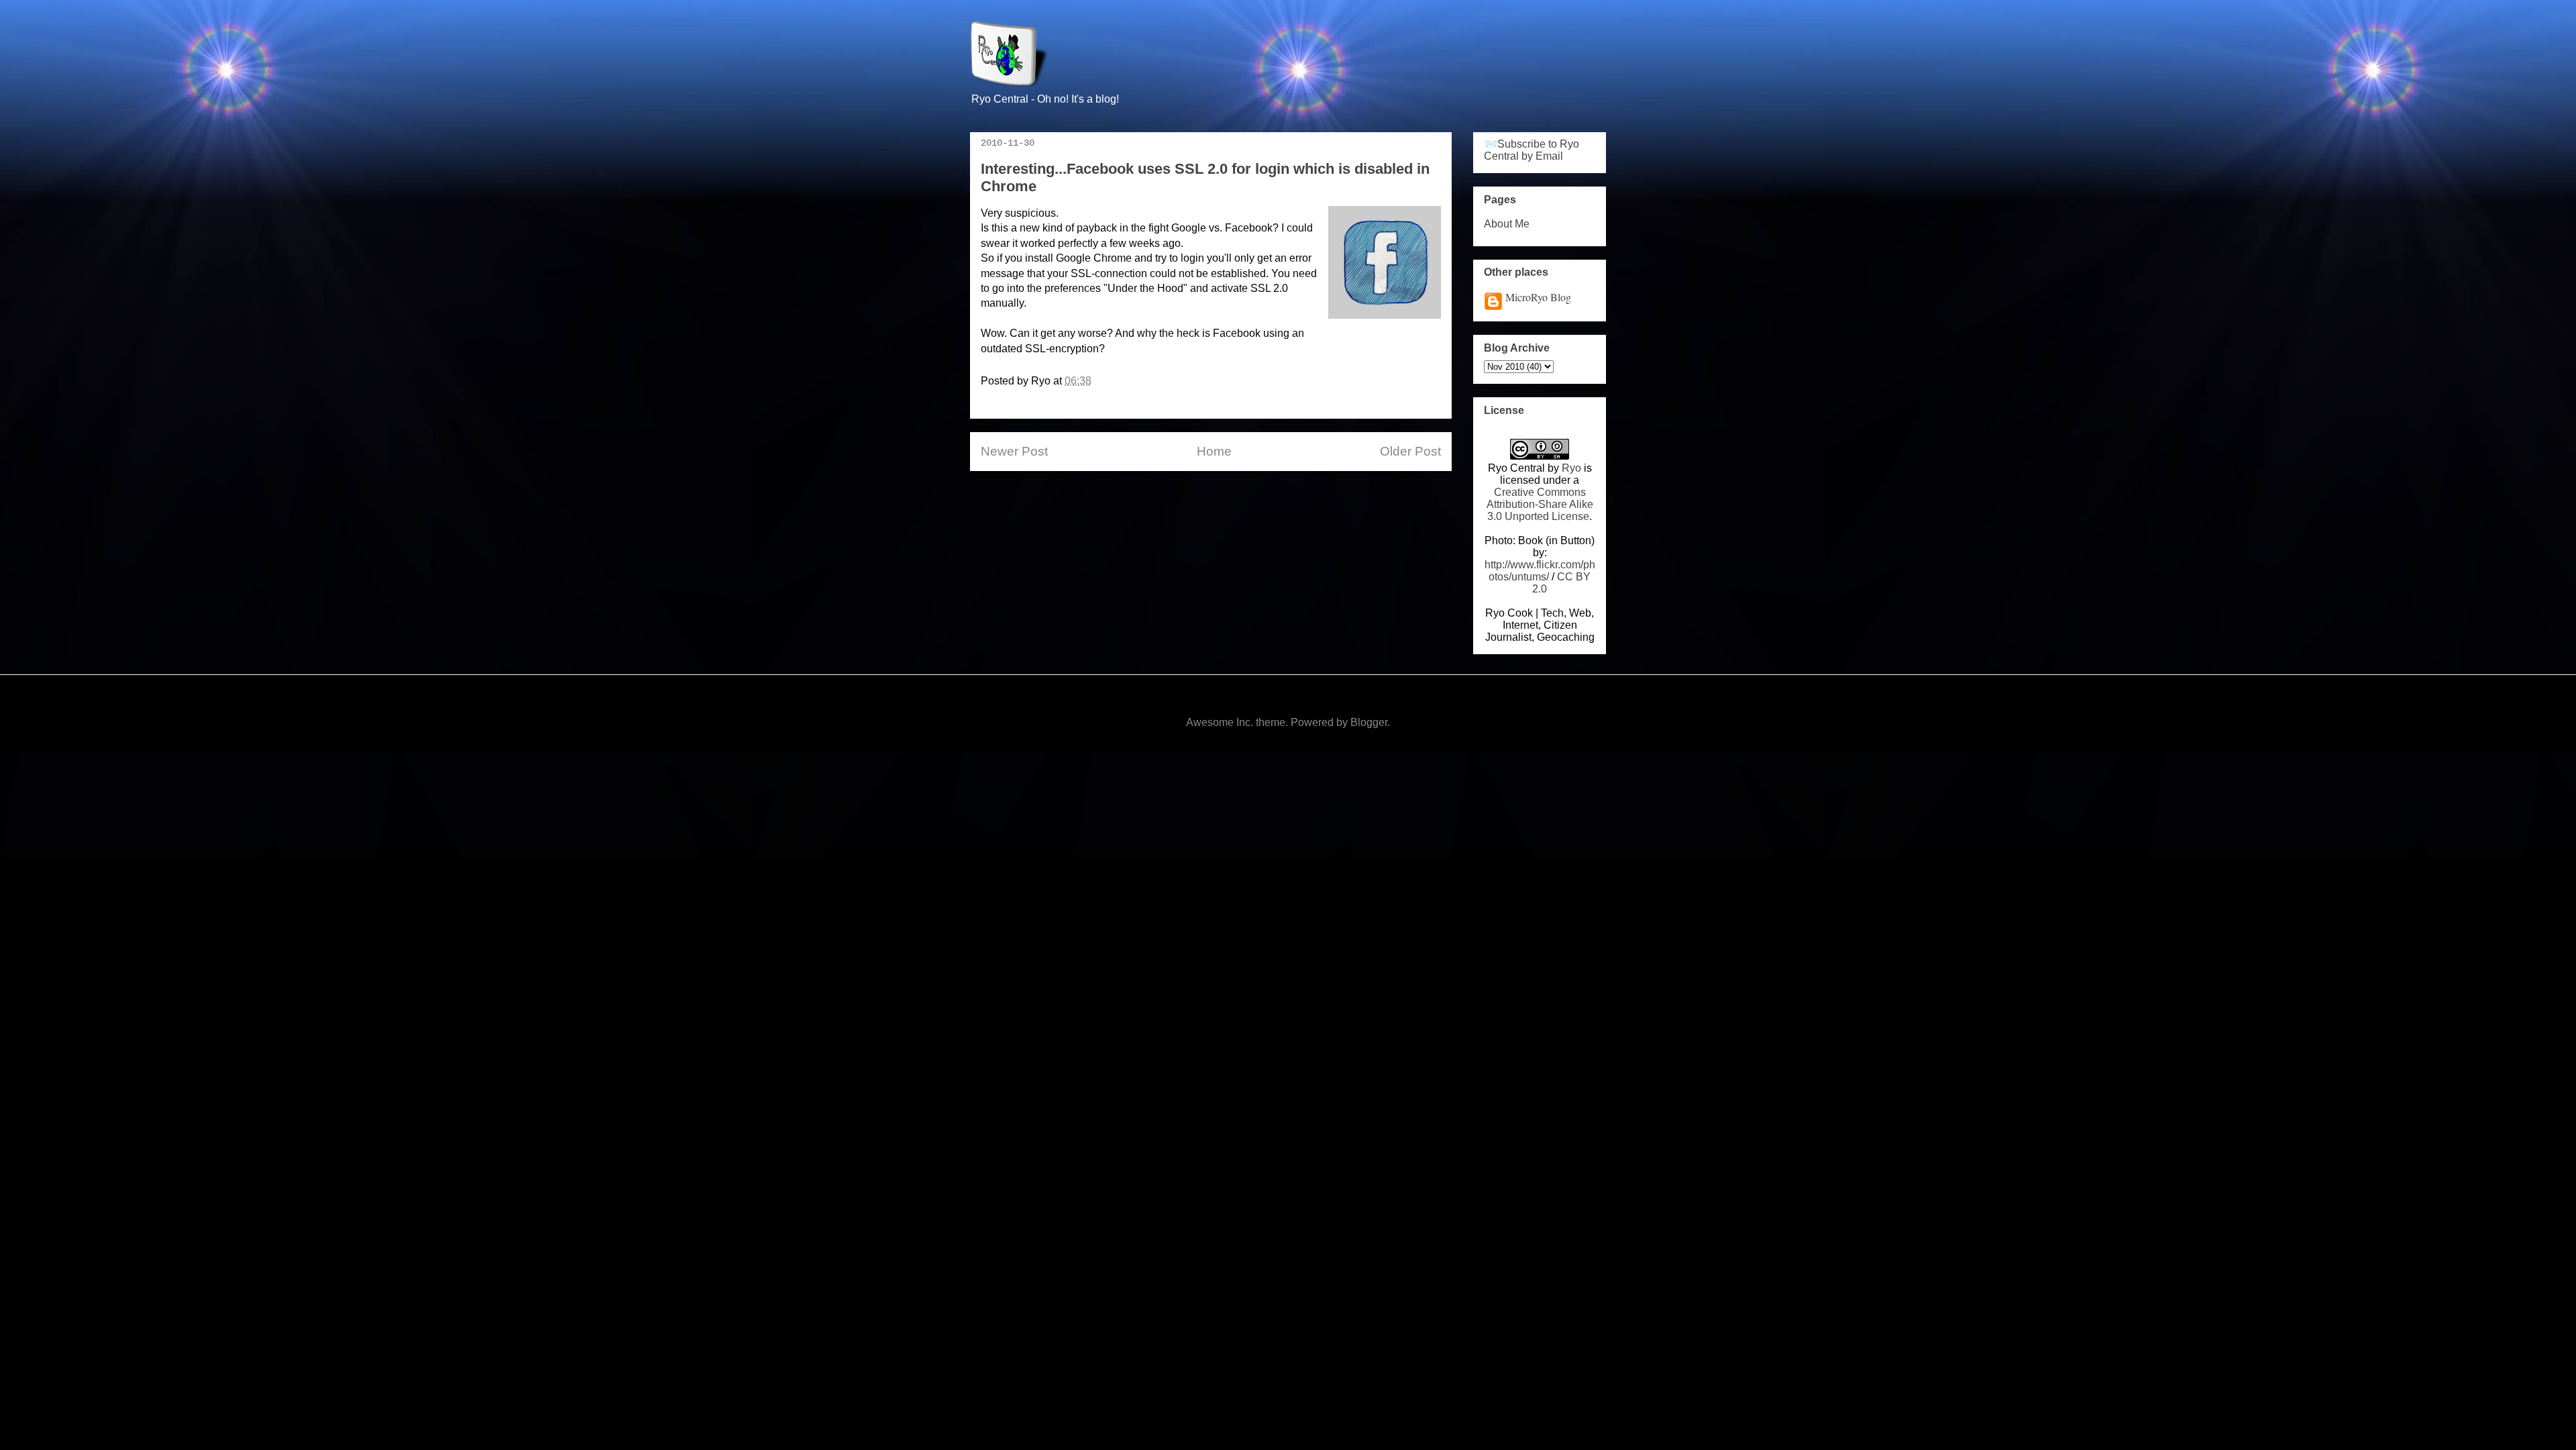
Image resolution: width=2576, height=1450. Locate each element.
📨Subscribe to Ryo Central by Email (1532, 150)
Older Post (1410, 451)
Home (1214, 451)
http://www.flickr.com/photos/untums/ (1540, 571)
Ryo (1571, 468)
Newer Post (1014, 451)
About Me (1507, 224)
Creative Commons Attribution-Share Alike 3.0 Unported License (1540, 504)
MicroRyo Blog (1538, 297)
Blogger (1369, 722)
